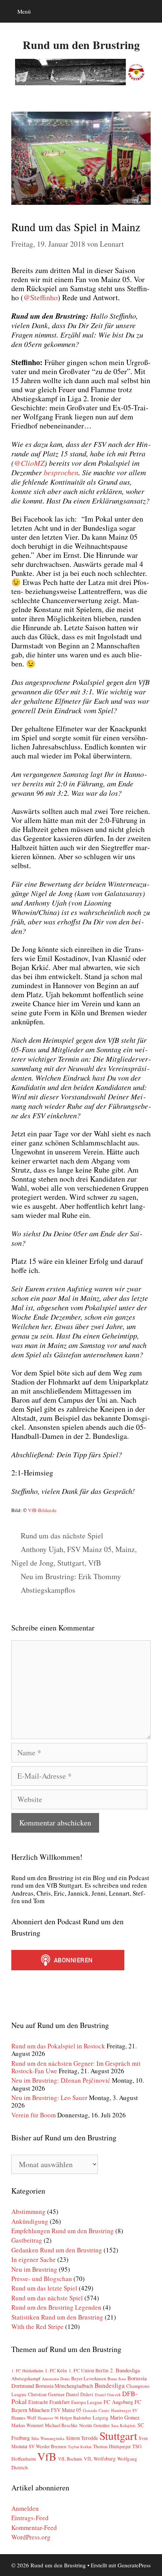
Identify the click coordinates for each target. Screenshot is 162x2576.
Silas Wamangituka (48, 2438)
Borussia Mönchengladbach (64, 2386)
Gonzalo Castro (96, 2410)
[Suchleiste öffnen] (151, 11)
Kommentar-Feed (34, 2528)
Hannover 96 (48, 2418)
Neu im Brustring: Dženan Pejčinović (61, 2080)
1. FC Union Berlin (89, 2370)
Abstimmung (28, 2211)
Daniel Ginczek (108, 2395)
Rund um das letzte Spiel (44, 2288)
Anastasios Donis (56, 2379)
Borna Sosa (117, 2379)
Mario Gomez (125, 2417)
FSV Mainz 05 (89, 1549)
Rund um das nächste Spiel (62, 1536)
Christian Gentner (46, 2394)
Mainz (125, 1549)
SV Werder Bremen (47, 2446)
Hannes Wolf (24, 2418)
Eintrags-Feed (30, 2518)
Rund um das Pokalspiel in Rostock (58, 2046)
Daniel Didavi (80, 2394)
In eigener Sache (34, 2259)
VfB (95, 1563)
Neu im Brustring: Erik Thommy (71, 1576)
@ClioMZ (29, 463)
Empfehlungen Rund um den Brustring (63, 2231)
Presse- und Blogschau (42, 2279)
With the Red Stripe (37, 2327)
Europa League (87, 2402)
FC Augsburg (118, 2402)
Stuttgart (71, 1563)
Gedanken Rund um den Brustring (57, 2250)
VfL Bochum (70, 2459)
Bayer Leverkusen (89, 2379)
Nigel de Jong (32, 1563)
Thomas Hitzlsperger (112, 2446)
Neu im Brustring (34, 2269)
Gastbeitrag (27, 2240)
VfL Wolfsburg (100, 2459)
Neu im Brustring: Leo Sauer (49, 2098)
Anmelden (25, 2508)
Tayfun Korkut (80, 2447)
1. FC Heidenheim (27, 2371)
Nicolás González (94, 2425)
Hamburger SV (124, 2410)
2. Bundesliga (125, 2370)
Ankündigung (30, 2221)
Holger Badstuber (76, 2418)
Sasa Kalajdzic (124, 2425)
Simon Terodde (82, 2438)
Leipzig (101, 2418)
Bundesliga (110, 2385)
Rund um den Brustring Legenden (56, 2307)
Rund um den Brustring (81, 45)
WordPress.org (31, 2537)
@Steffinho (40, 297)
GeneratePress (134, 2565)
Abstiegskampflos (48, 1590)
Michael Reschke (61, 2425)
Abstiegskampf (26, 2378)
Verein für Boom (34, 2115)
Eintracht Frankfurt (49, 2402)
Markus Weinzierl (27, 2425)
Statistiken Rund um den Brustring (57, 2317)
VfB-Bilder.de (42, 1510)
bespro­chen (61, 472)
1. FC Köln (56, 2370)
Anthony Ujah (42, 1549)
